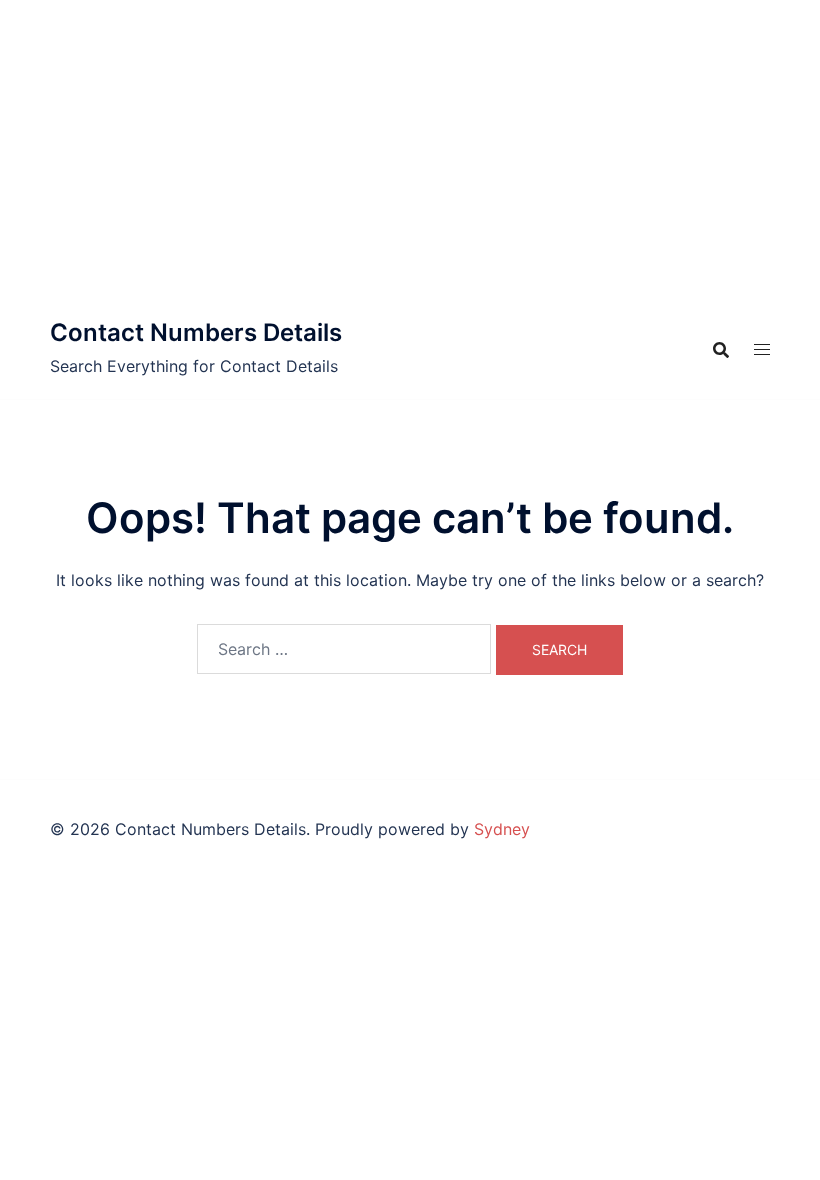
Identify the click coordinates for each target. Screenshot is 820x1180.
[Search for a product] (721, 350)
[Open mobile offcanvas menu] (762, 349)
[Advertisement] (410, 150)
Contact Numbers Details (196, 332)
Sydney (502, 829)
